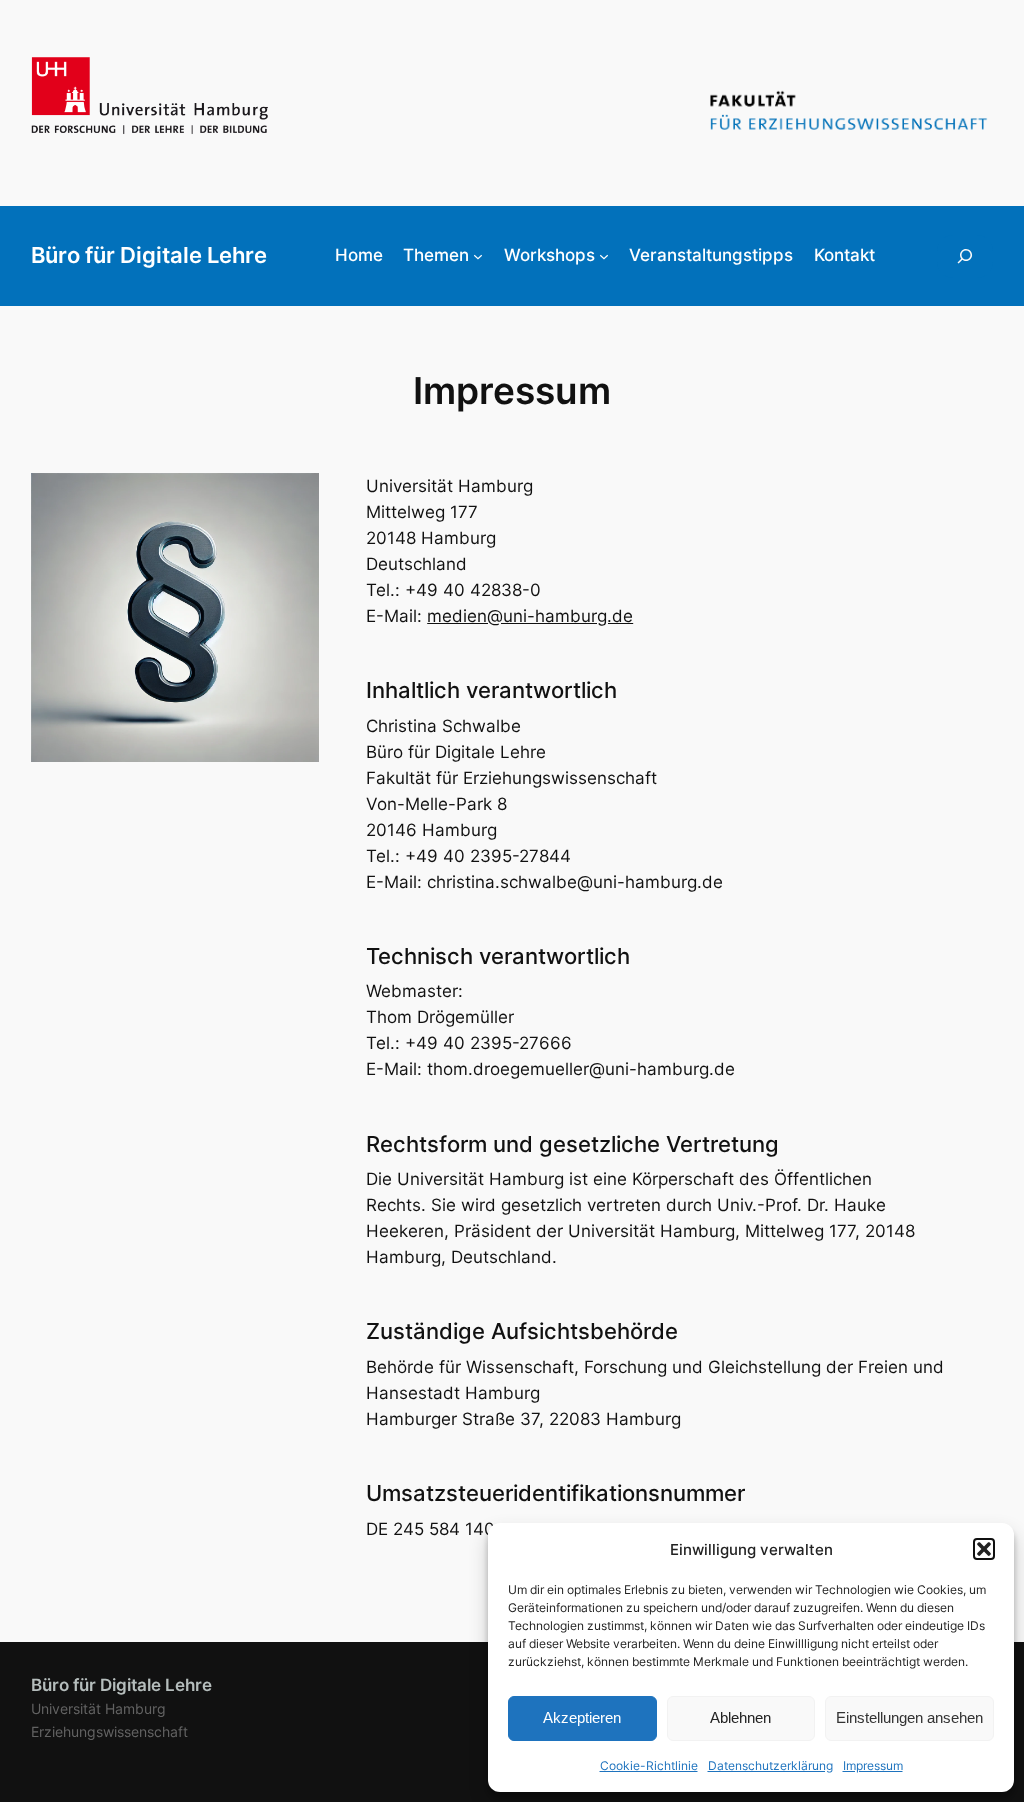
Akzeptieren (582, 1717)
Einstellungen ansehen (909, 1717)
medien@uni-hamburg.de (530, 616)
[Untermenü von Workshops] (604, 256)
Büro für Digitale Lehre (149, 255)
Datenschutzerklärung (770, 1765)
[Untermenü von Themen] (478, 256)
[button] (984, 1549)
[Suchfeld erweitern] (965, 256)
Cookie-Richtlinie (649, 1765)
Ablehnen (740, 1717)
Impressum (873, 1765)
